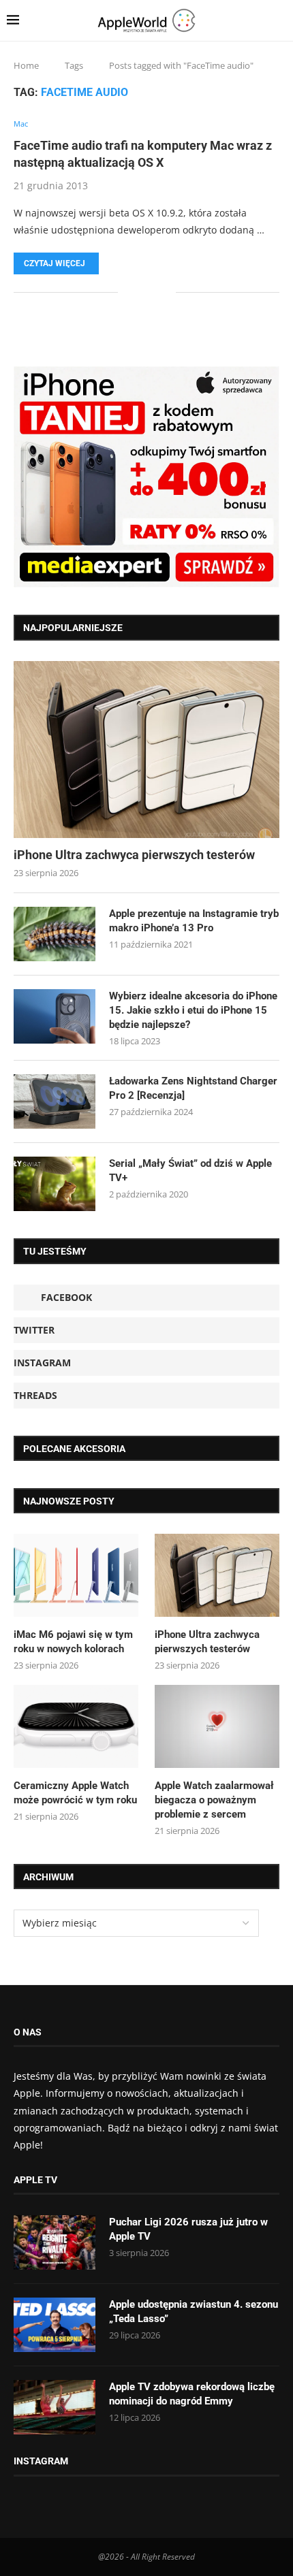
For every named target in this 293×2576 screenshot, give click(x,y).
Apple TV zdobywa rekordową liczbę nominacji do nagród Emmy (192, 2394)
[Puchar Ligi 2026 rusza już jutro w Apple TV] (55, 2242)
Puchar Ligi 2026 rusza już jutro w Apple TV (188, 2229)
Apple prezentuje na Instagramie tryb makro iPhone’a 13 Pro (194, 921)
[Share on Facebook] (138, 292)
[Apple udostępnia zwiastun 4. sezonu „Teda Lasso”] (55, 2325)
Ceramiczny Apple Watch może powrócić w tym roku (75, 1793)
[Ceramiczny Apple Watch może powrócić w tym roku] (76, 1726)
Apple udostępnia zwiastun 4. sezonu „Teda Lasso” (194, 2312)
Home (26, 65)
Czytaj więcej (55, 263)
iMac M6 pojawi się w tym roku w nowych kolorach (73, 1642)
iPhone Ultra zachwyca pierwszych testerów (134, 855)
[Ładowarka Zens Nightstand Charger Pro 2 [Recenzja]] (55, 1101)
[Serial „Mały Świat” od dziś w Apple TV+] (55, 1184)
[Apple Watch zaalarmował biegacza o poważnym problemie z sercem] (217, 1726)
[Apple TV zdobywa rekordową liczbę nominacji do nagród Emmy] (55, 2407)
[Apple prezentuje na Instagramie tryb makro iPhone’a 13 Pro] (55, 934)
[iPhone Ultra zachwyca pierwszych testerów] (146, 750)
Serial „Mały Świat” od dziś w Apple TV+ (190, 1171)
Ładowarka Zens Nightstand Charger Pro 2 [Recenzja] (193, 1088)
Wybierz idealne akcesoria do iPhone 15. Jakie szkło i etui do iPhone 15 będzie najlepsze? (193, 1010)
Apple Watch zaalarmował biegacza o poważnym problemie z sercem (214, 1800)
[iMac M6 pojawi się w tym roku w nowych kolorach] (76, 1575)
